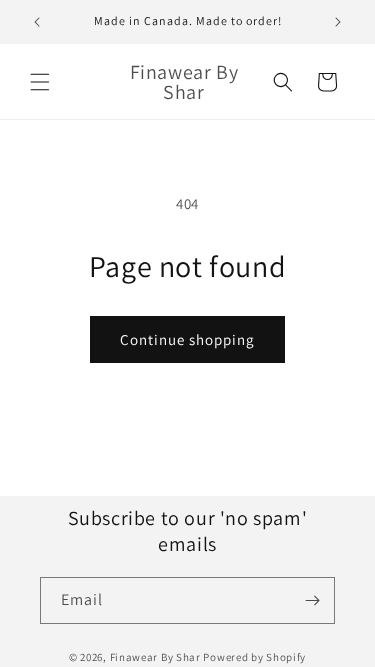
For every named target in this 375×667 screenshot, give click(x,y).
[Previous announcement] (37, 22)
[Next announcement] (338, 22)
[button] (40, 82)
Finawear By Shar (155, 657)
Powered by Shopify (254, 657)
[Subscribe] (312, 600)
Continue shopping (187, 339)
